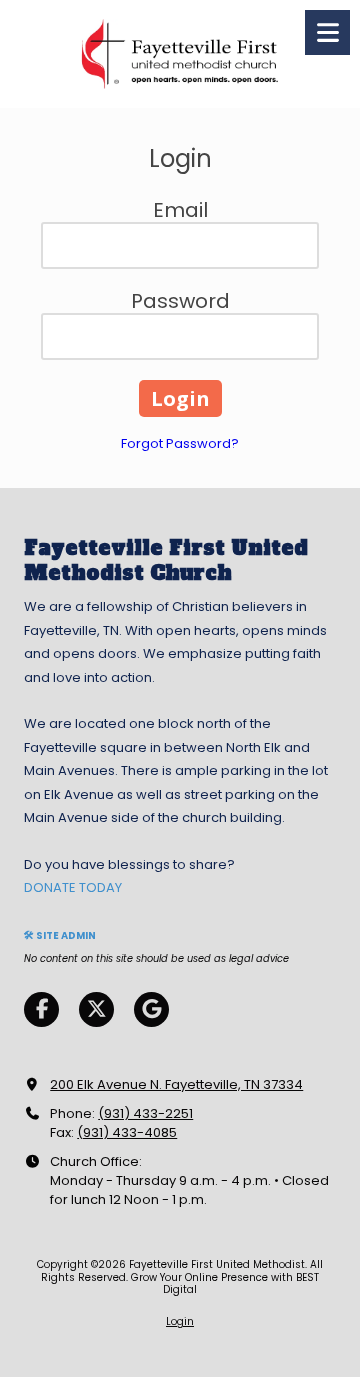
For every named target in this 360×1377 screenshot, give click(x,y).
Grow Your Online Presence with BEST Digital (225, 1283)
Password (180, 301)
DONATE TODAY (73, 887)
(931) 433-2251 (145, 1113)
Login (180, 1321)
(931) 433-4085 (127, 1132)
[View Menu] (327, 32)
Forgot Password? (180, 443)
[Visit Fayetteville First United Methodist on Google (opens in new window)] (151, 1009)
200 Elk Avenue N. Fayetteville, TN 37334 (176, 1084)
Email (180, 210)
